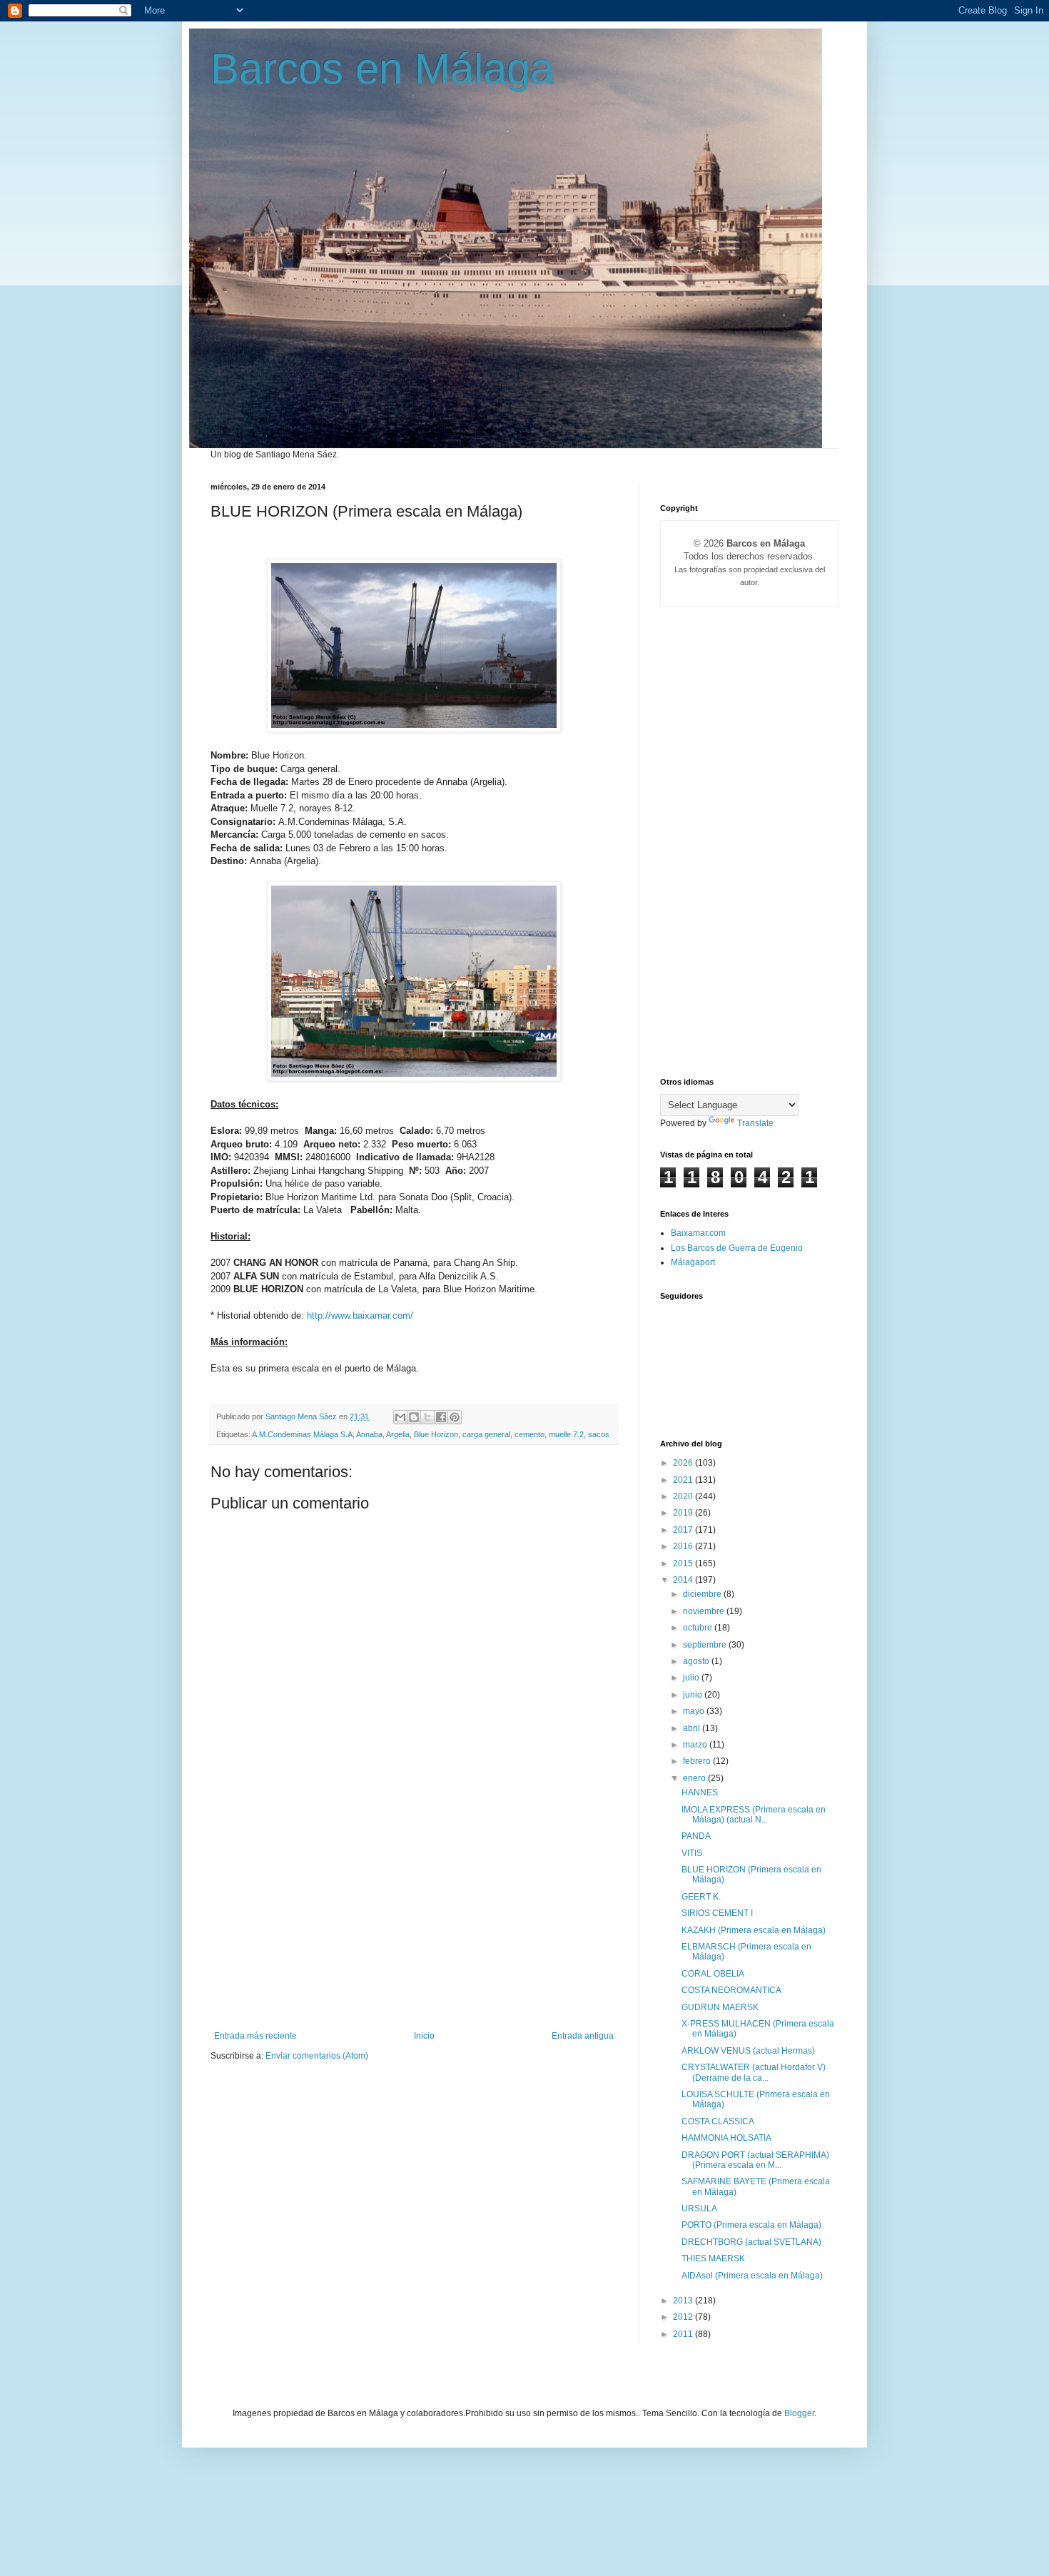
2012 (684, 2317)
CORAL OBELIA (713, 1974)
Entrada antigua (583, 2036)
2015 (684, 1563)
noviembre (705, 1611)
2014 (684, 1580)
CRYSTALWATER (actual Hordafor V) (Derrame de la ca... (754, 2072)
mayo (695, 1711)
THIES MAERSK (713, 2258)
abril (693, 1728)
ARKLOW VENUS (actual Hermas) (748, 2051)
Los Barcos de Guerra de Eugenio (737, 1248)
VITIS (692, 1853)
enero (695, 1778)
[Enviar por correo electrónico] (400, 1417)
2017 (684, 1530)
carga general (486, 1434)
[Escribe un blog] (414, 1417)
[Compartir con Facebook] (441, 1417)
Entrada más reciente (255, 2036)
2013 (684, 2301)
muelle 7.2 (566, 1434)
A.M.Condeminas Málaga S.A (302, 1434)
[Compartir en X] (427, 1417)
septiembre (706, 1645)
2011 (684, 2334)
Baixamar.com (698, 1233)
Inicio (424, 2036)
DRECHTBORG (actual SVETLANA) (751, 2242)
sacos (599, 1434)
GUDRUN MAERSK (720, 2007)
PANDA (696, 1836)
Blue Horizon (436, 1434)
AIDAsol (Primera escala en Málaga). (753, 2276)
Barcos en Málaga (382, 69)
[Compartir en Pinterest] (455, 1417)
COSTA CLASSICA (718, 2121)
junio (694, 1695)
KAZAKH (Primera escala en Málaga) (754, 1930)
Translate (755, 1123)
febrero (698, 1761)
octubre (699, 1628)
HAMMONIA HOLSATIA (726, 2138)
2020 (684, 1496)
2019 (684, 1513)
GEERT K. (701, 1897)
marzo (696, 1745)
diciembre (703, 1594)
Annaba (369, 1434)
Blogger (799, 2413)
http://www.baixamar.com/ (360, 1315)
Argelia (398, 1434)
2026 (684, 1463)
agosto (697, 1661)
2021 (684, 1480)
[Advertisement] (414, 1924)
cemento (529, 1434)
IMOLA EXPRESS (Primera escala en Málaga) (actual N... (754, 1815)
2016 (684, 1546)
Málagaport (693, 1262)
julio (692, 1678)
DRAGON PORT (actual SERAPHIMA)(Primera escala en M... (755, 2160)
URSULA (699, 2209)
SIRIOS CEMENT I (717, 1913)
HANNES (700, 1792)
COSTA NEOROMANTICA (731, 1990)
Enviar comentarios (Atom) (317, 2056)
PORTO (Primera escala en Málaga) (751, 2225)
